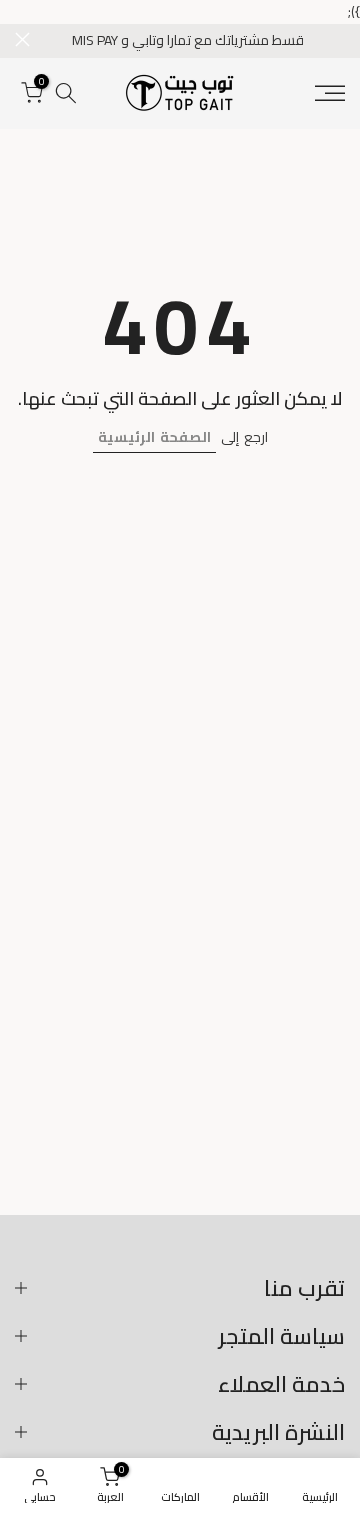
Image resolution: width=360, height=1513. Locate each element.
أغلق (22, 39)
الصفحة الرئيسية (154, 437)
